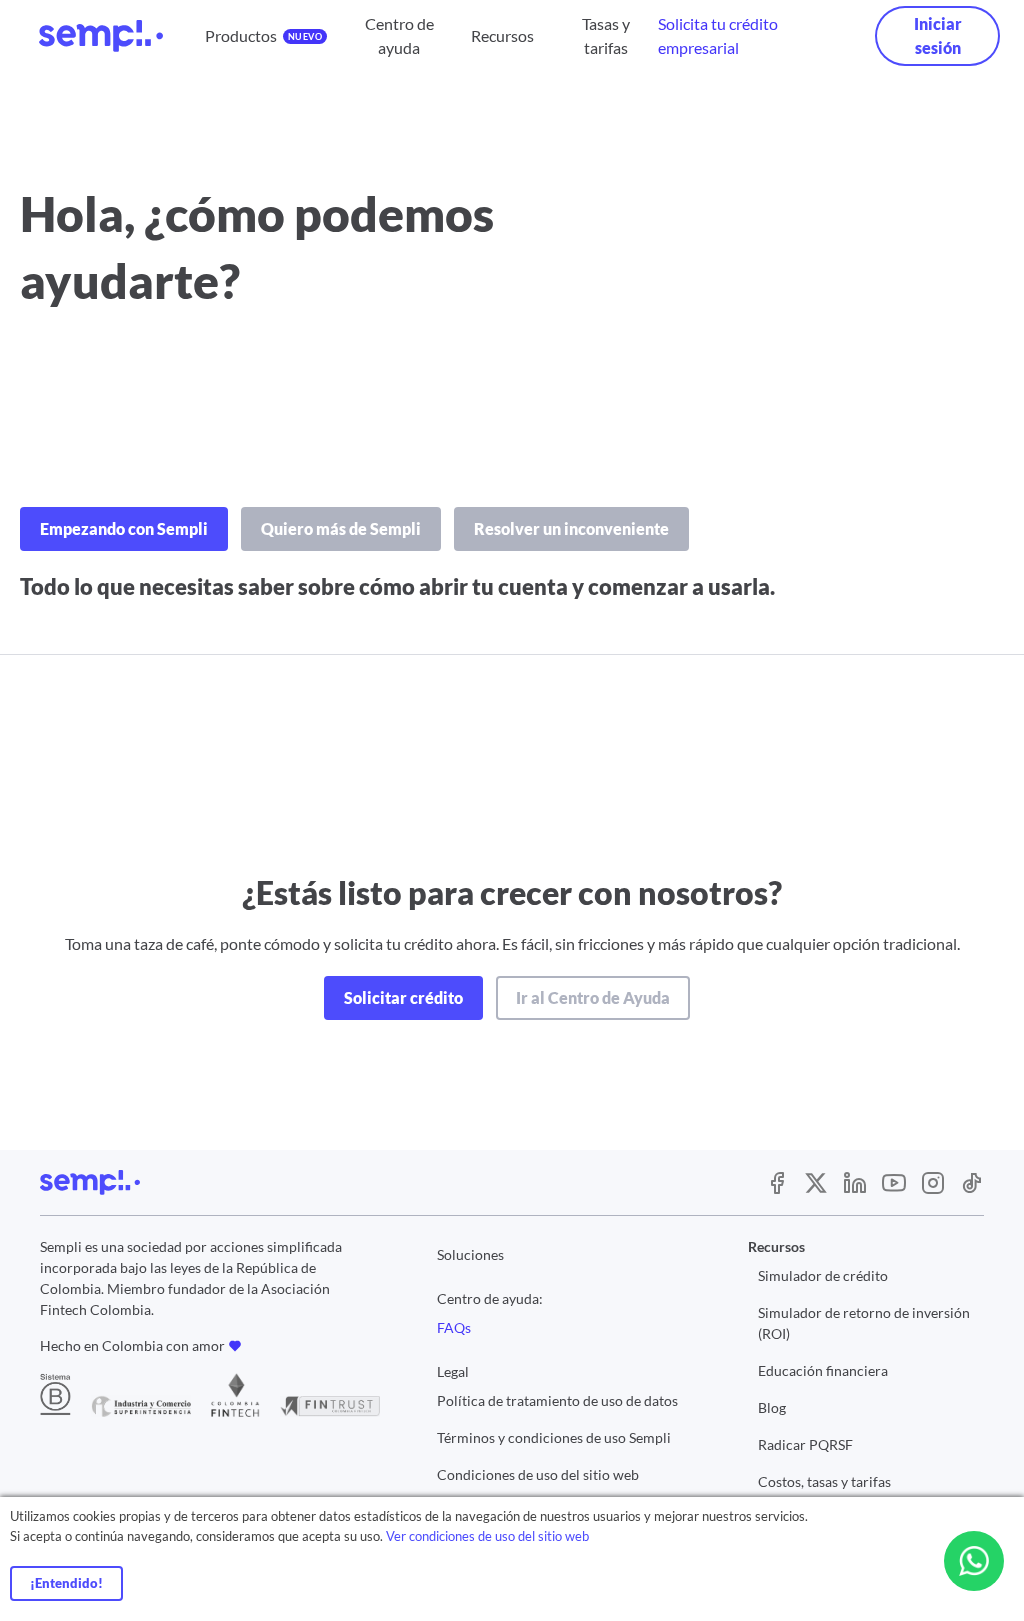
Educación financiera (823, 1370)
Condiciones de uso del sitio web (538, 1474)
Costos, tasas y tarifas (824, 1481)
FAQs (454, 1327)
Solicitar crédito (403, 997)
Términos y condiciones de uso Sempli (554, 1437)
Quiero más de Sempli (341, 528)
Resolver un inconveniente (571, 528)
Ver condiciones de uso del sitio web (487, 1536)
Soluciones (470, 1254)
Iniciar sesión (938, 35)
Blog (772, 1407)
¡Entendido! (66, 1583)
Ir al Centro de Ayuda (593, 997)
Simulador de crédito (823, 1275)
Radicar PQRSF (805, 1444)
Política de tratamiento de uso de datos (557, 1400)
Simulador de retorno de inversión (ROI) (864, 1323)
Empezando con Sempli (124, 528)
